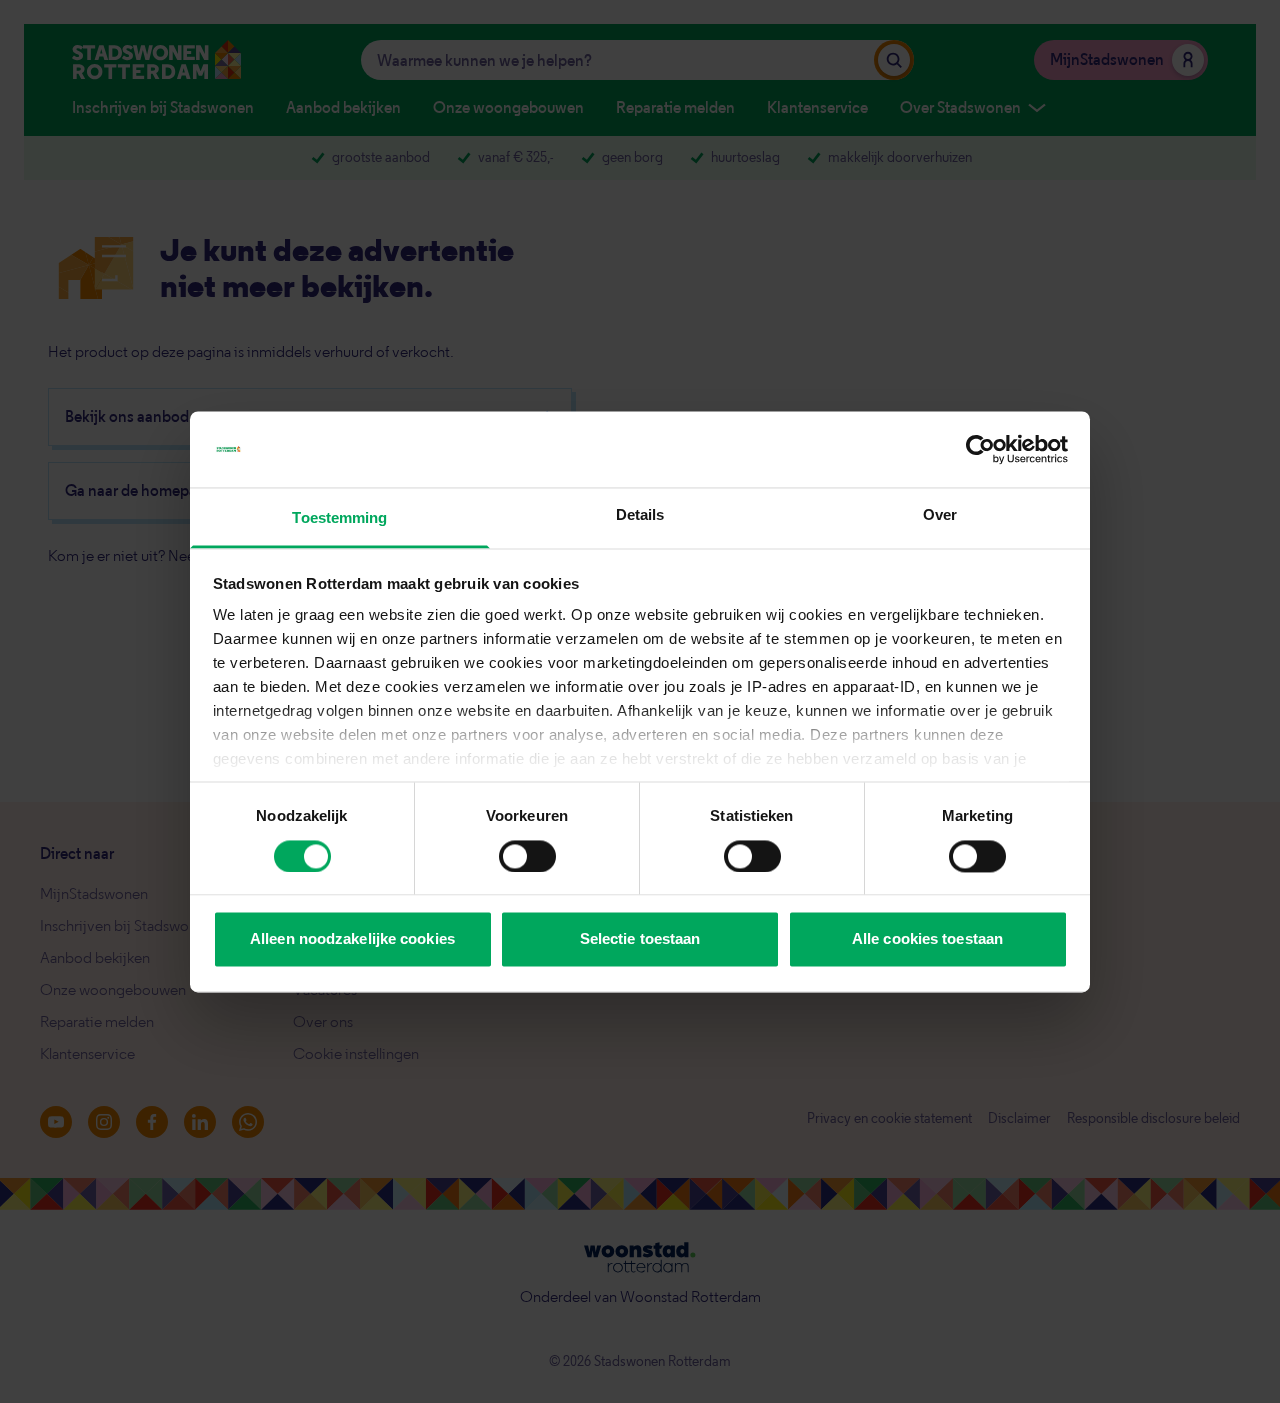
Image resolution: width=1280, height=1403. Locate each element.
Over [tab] (940, 515)
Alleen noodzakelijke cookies (352, 939)
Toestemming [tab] (339, 518)
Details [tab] (640, 515)
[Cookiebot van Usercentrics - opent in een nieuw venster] (980, 449)
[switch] (527, 856)
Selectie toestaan (640, 939)
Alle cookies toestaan (927, 939)
